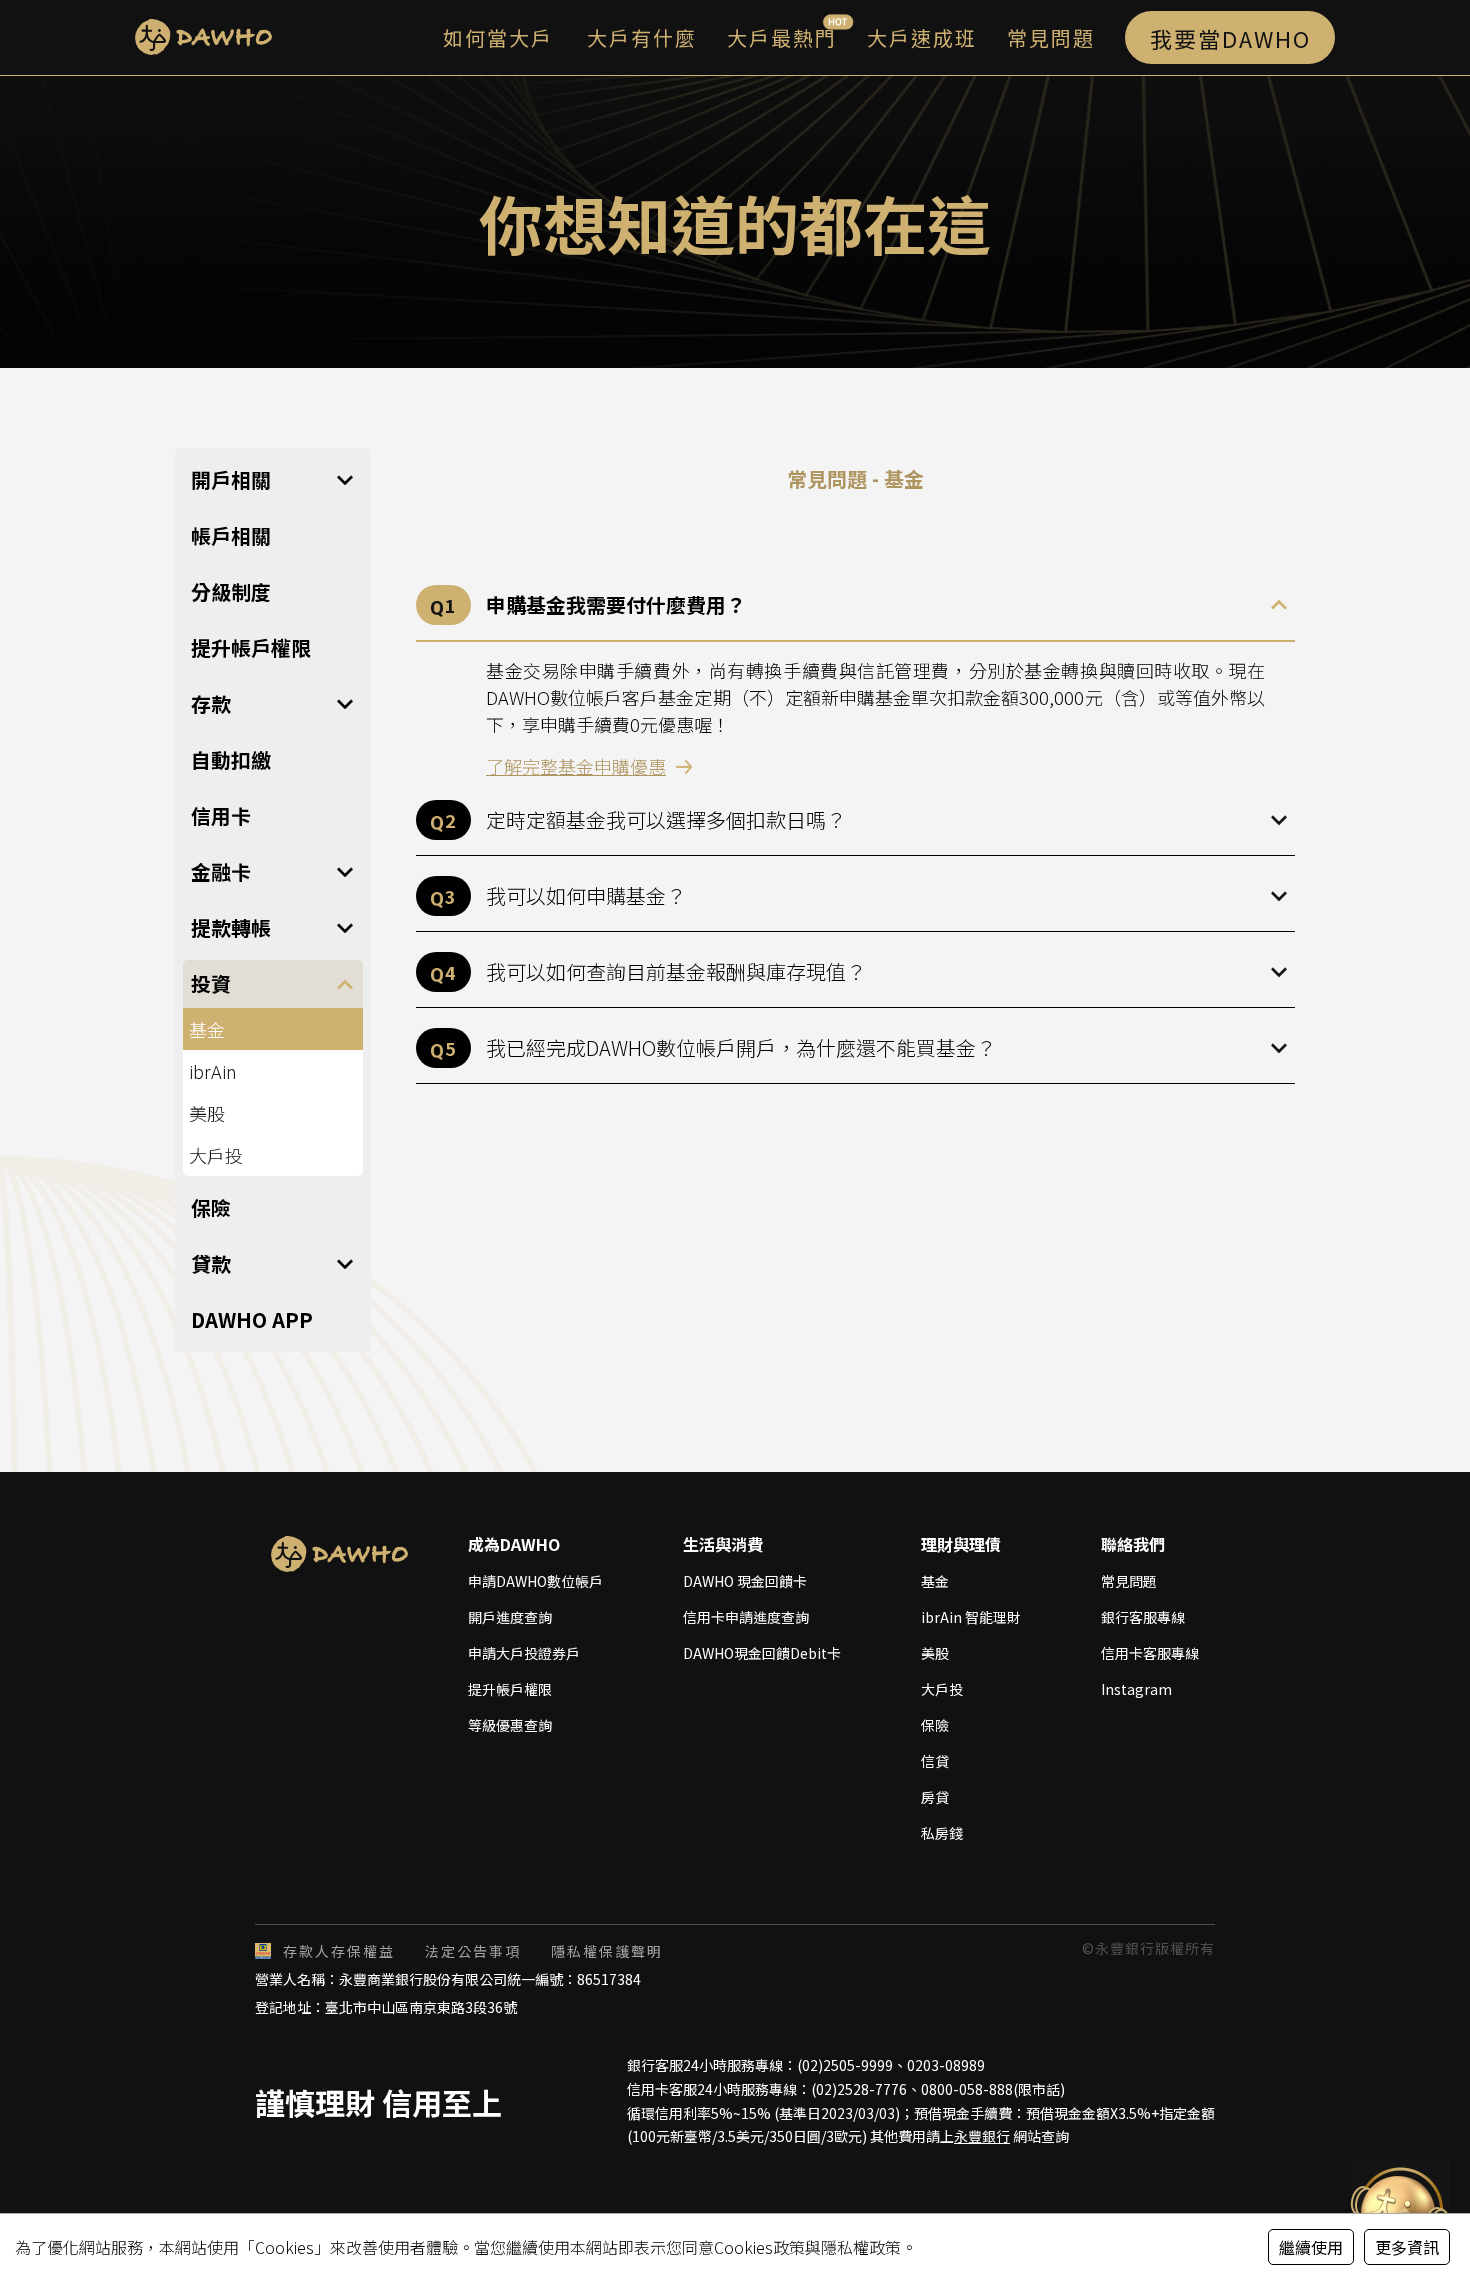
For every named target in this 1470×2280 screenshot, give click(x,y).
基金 (935, 1581)
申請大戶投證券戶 (524, 1653)
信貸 (935, 1761)
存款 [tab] (211, 703)
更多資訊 (1407, 2247)
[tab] (855, 606)
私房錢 (942, 1833)
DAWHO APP (252, 1319)
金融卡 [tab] (221, 871)
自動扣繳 (231, 759)
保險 (211, 1207)
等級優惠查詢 (510, 1725)
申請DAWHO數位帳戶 (535, 1581)
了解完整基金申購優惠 (576, 766)
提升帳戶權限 (251, 647)
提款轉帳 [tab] (231, 927)
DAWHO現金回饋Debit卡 (762, 1653)
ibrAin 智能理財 (971, 1617)
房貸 (935, 1797)
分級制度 (231, 591)
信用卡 (221, 815)
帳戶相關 (231, 535)
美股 (207, 1113)
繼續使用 (1311, 2247)
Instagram (1136, 1689)
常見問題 (1129, 1581)
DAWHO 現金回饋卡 (745, 1581)
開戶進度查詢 (510, 1617)
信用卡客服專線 (1150, 1653)
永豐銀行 (982, 2136)
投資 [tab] (211, 983)
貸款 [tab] (211, 1263)
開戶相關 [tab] (231, 479)
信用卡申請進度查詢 (746, 1617)
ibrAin (213, 1071)
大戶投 (216, 1155)
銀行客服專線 (1143, 1617)
